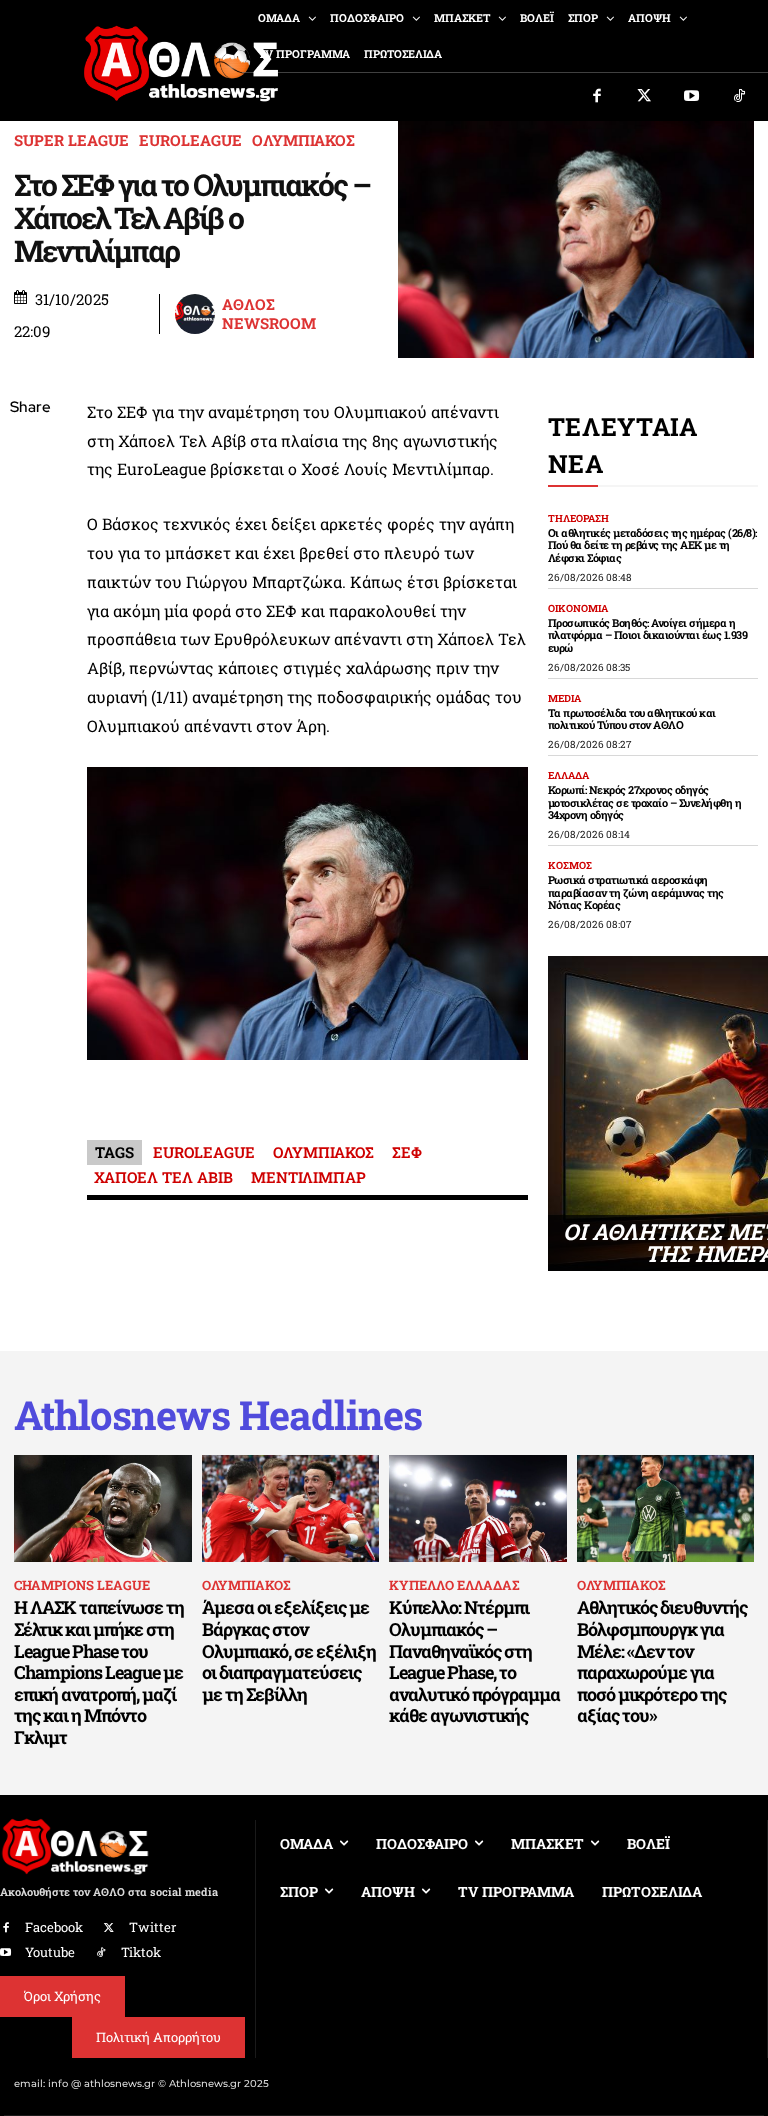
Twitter (152, 1927)
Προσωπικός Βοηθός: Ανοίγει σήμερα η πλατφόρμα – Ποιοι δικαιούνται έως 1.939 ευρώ (648, 635)
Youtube (50, 1952)
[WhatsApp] (30, 550)
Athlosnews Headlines (218, 1415)
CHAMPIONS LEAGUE (82, 1585)
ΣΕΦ (407, 1152)
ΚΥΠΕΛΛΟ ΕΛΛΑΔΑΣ (454, 1585)
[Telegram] (30, 644)
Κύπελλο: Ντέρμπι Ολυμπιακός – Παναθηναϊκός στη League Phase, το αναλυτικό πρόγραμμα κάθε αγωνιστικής (474, 1661)
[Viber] (30, 597)
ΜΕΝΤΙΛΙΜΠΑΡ (308, 1177)
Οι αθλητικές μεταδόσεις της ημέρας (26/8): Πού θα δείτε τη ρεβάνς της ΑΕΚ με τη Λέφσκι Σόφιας (652, 545)
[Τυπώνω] (30, 738)
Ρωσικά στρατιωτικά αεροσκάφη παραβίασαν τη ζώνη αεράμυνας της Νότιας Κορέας (636, 892)
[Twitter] (645, 97)
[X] (30, 503)
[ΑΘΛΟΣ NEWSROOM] (197, 314)
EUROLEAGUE (190, 140)
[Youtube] (692, 97)
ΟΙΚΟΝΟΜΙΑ (578, 609)
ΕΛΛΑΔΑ (568, 776)
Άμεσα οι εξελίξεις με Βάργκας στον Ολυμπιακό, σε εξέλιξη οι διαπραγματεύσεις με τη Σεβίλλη (289, 1650)
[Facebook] (597, 97)
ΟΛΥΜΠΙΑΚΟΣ (303, 140)
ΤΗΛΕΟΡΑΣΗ (578, 519)
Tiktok (141, 1952)
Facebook (54, 1927)
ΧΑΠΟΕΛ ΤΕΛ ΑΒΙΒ (163, 1177)
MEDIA (564, 699)
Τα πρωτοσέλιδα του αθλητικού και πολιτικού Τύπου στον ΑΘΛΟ (632, 719)
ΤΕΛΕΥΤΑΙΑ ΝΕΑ (623, 445)
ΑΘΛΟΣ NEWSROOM (269, 314)
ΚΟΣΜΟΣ (570, 866)
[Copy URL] (30, 691)
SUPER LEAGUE (71, 140)
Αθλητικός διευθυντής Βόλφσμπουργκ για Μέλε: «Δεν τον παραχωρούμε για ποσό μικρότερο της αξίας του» (662, 1661)
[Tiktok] (740, 97)
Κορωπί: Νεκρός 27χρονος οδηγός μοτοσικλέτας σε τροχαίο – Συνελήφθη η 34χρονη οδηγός (645, 802)
